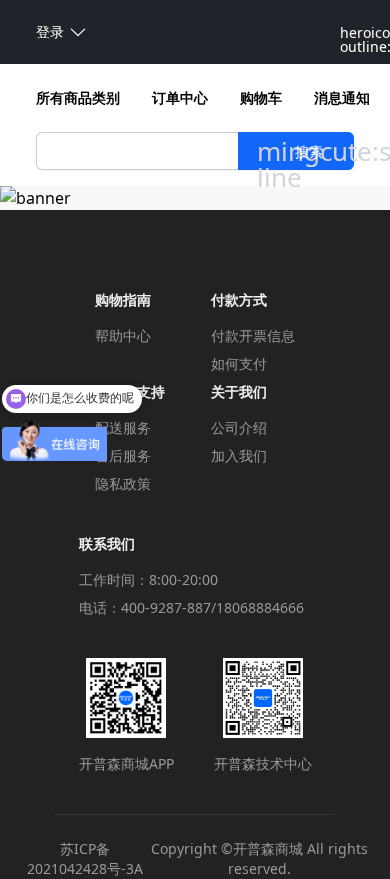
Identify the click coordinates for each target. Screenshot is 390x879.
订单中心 (180, 97)
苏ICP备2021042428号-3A (85, 858)
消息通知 (342, 97)
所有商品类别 (78, 97)
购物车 (261, 97)
